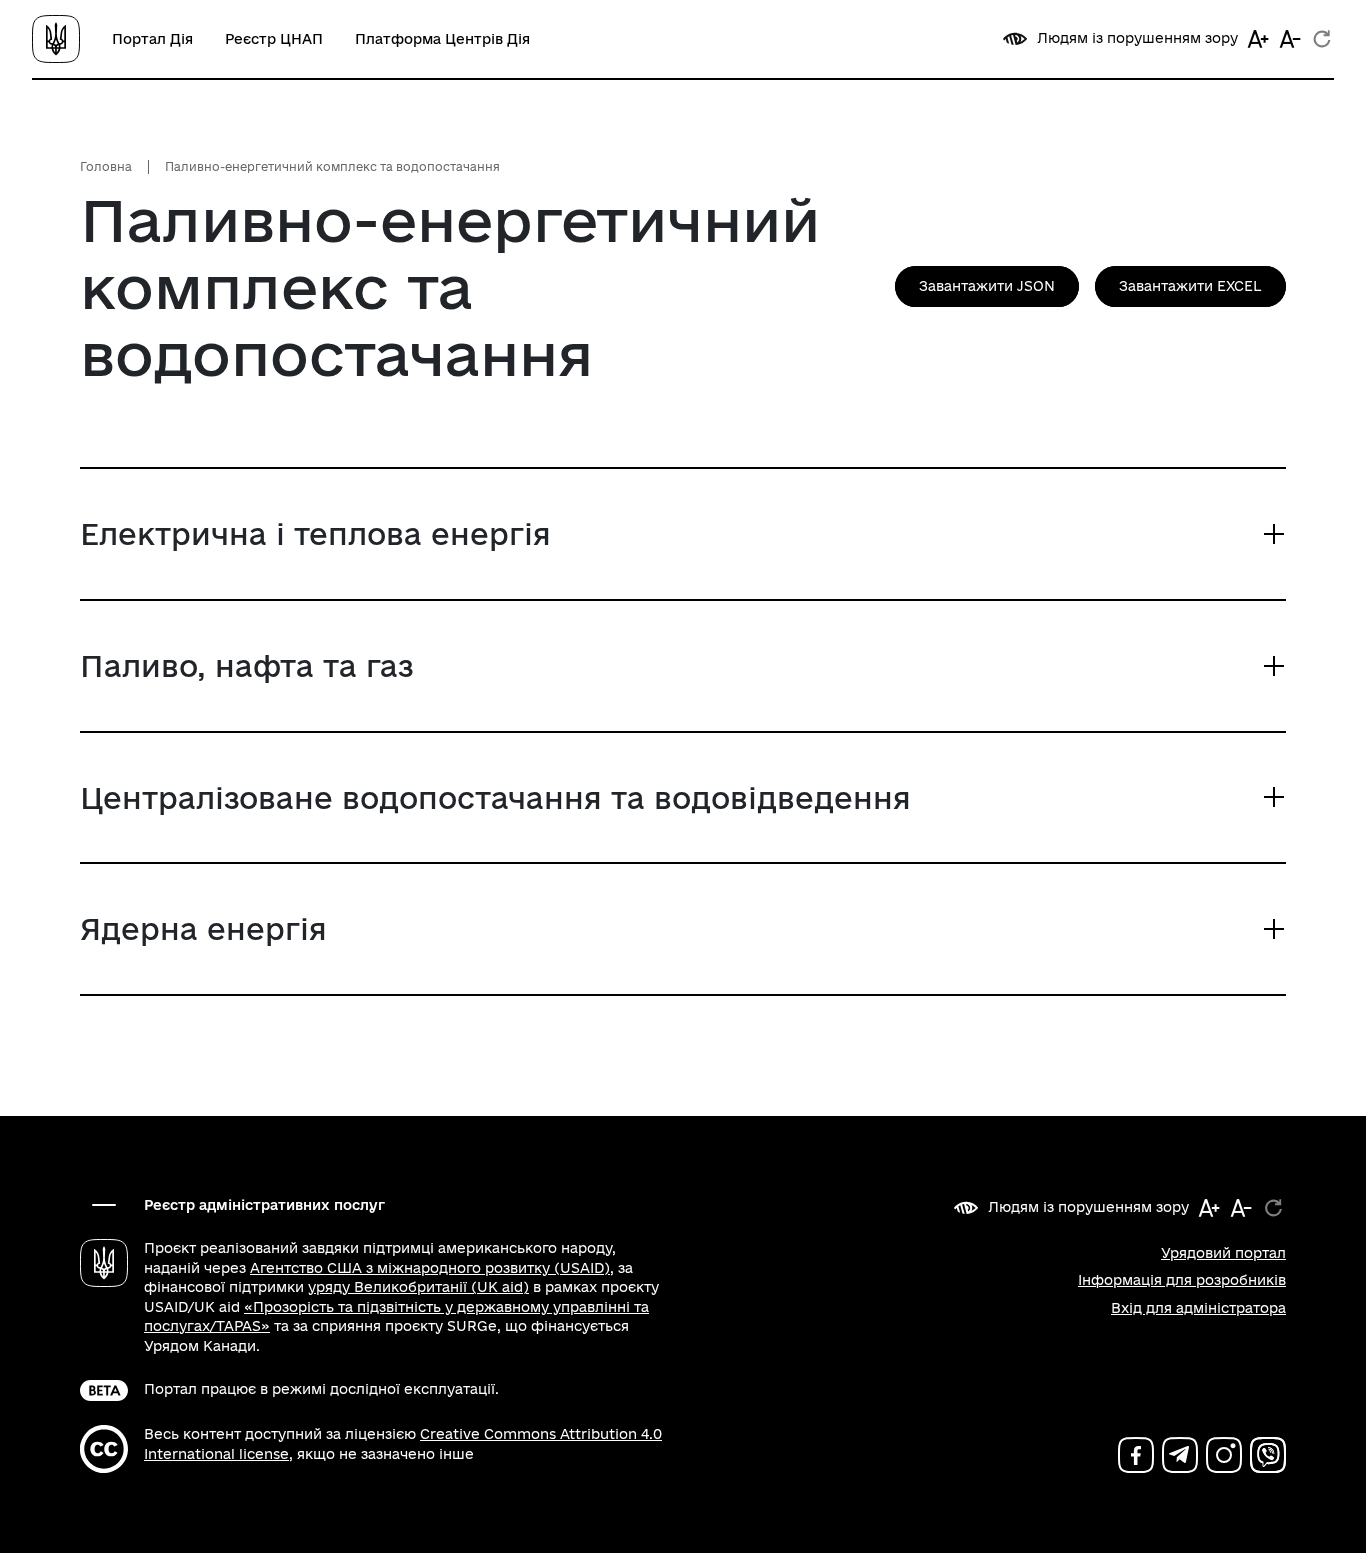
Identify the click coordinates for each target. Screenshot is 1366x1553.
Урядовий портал (1223, 1253)
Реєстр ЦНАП (274, 39)
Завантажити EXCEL (1190, 286)
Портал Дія (152, 39)
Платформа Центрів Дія (442, 39)
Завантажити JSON (987, 286)
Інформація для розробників (1182, 1280)
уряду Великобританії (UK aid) (418, 1287)
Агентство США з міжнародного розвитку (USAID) (430, 1268)
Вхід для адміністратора (1198, 1308)
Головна (106, 166)
